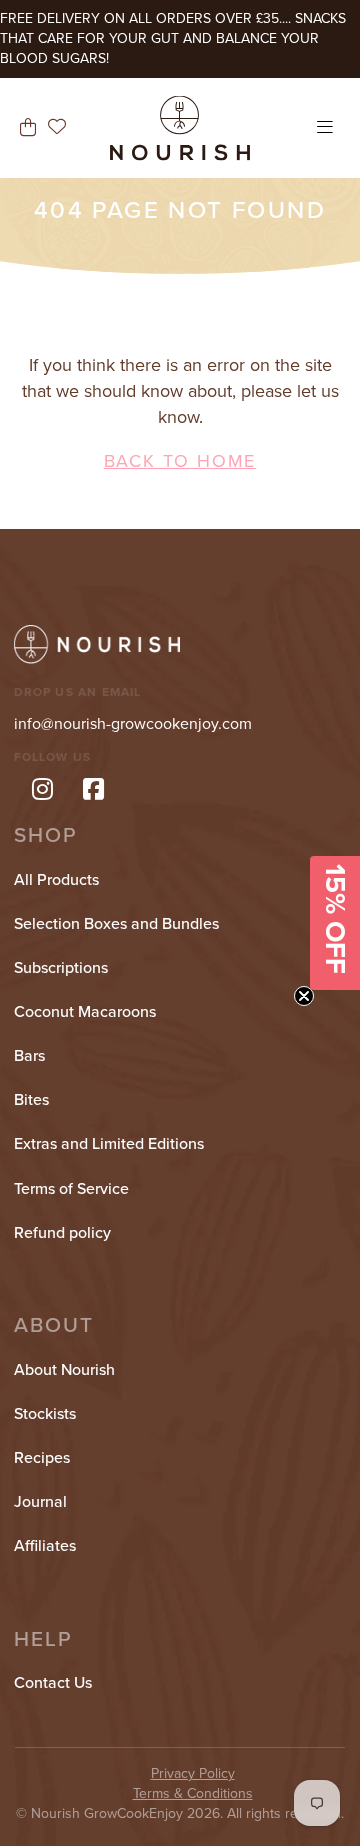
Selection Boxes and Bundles (116, 924)
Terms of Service (71, 1189)
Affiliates (45, 1546)
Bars (29, 1056)
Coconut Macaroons (85, 1012)
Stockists (45, 1414)
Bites (31, 1100)
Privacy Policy (193, 1773)
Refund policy (62, 1233)
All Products (56, 880)
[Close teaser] (304, 996)
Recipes (42, 1458)
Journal (40, 1502)
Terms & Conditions (193, 1793)
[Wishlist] (57, 128)
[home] (180, 128)
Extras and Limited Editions (109, 1144)
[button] (335, 923)
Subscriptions (61, 968)
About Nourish (64, 1370)
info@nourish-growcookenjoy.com (133, 724)
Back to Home (180, 461)
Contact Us (53, 1683)
